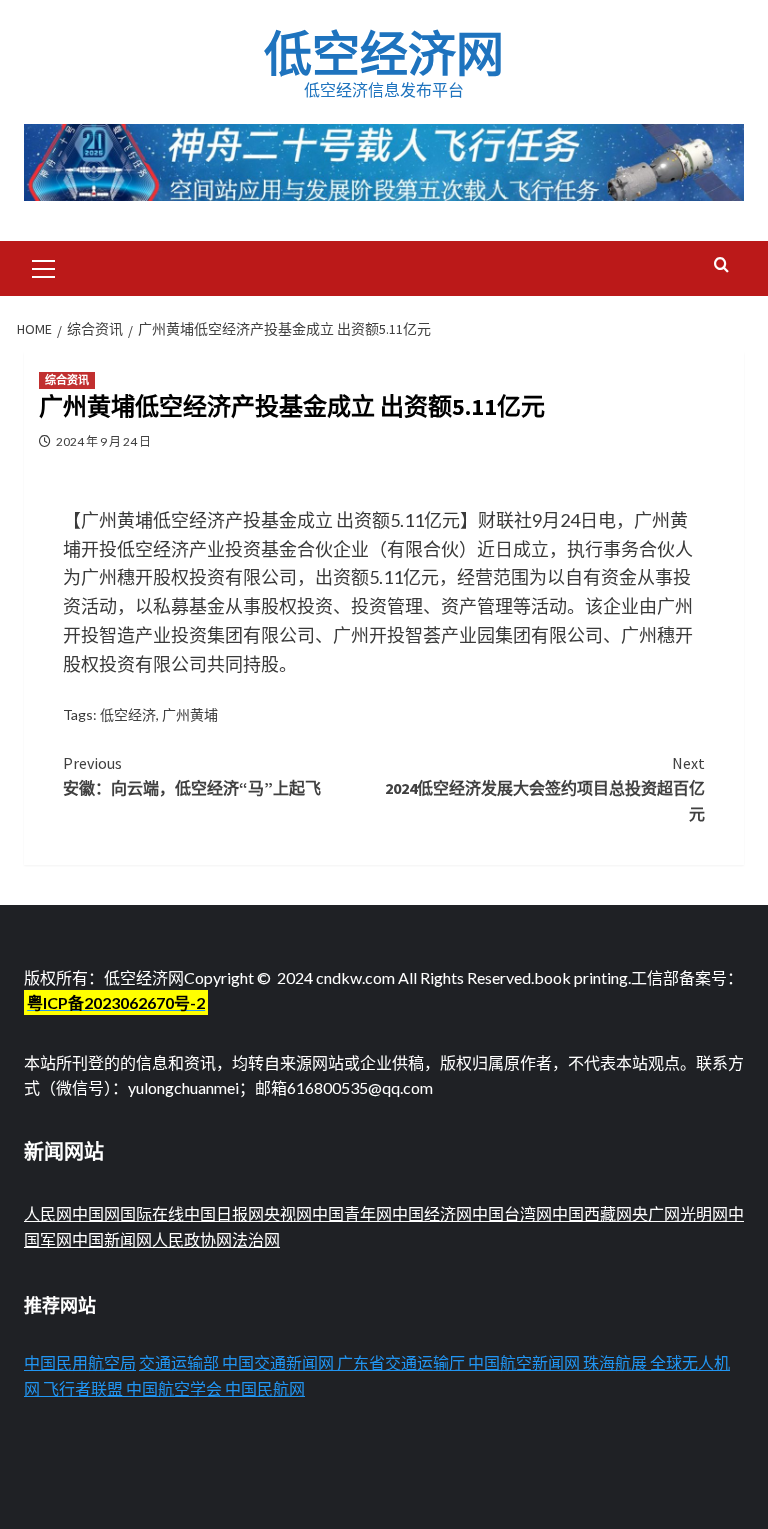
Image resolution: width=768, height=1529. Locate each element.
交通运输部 (179, 1362)
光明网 (704, 1213)
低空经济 (128, 714)
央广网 (656, 1213)
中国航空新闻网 (524, 1362)
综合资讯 (67, 380)
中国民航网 (265, 1388)
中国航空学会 (174, 1388)
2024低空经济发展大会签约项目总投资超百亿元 (545, 788)
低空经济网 (384, 54)
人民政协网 (192, 1239)
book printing (581, 977)
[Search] (721, 265)
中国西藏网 (592, 1213)
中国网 (96, 1213)
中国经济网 (432, 1213)
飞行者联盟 (83, 1388)
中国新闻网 (112, 1239)
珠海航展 (615, 1362)
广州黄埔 (190, 714)
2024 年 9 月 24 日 (103, 441)
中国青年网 (352, 1213)
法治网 (256, 1239)
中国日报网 (224, 1213)
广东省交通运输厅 (401, 1362)
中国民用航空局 (80, 1362)
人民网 (48, 1213)
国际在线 (152, 1213)
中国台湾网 (512, 1213)
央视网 (288, 1213)
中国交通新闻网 (278, 1362)
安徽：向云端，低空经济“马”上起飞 (192, 776)
